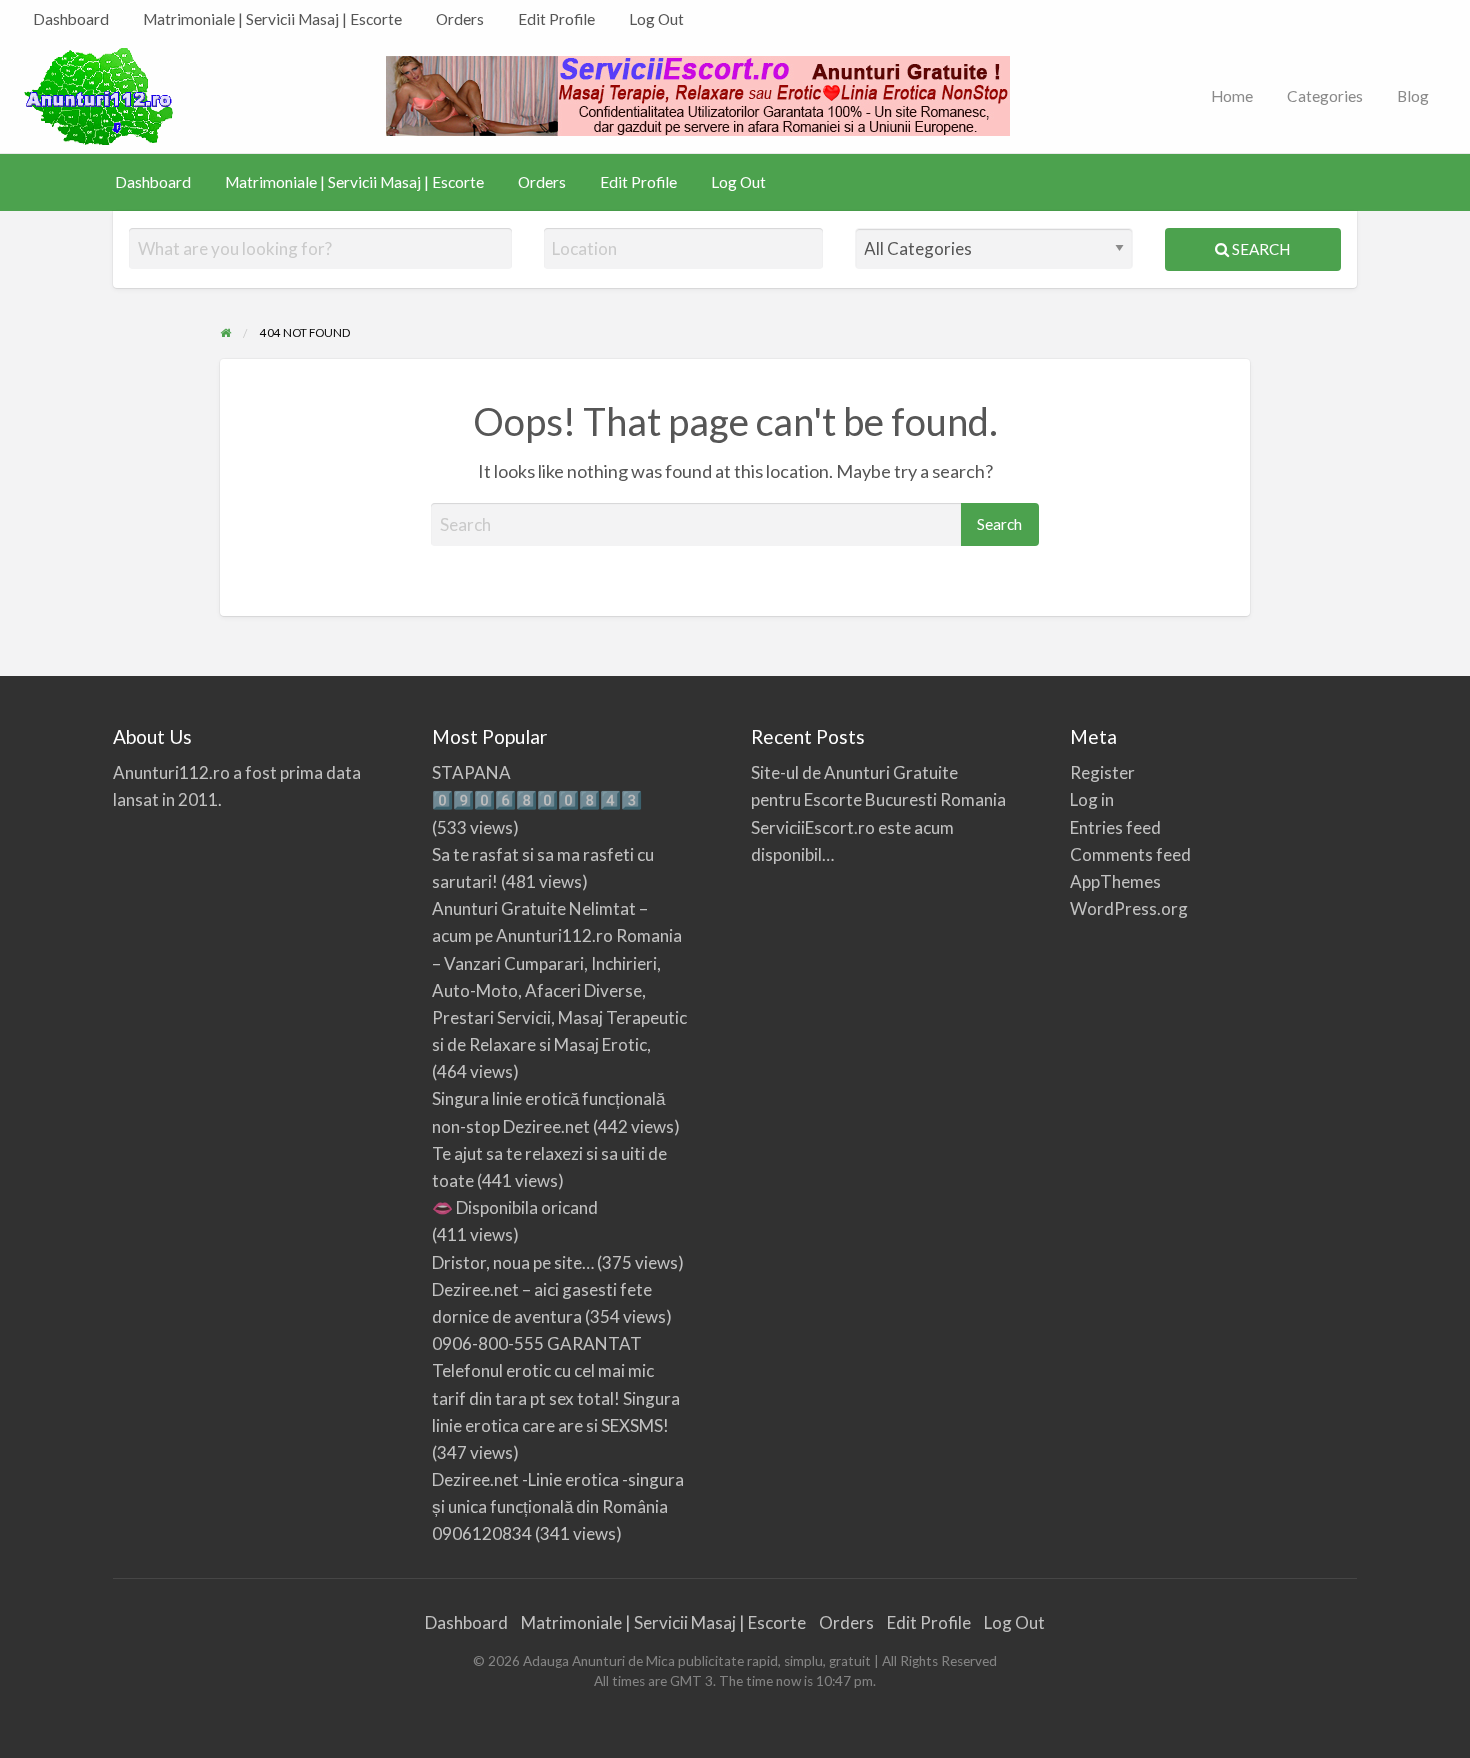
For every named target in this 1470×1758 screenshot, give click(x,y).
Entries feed (1115, 827)
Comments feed (1130, 854)
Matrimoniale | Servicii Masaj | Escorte (272, 19)
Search (1259, 249)
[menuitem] (71, 19)
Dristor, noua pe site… (513, 1262)
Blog (1413, 96)
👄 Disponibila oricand (515, 1207)
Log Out (656, 19)
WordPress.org (1129, 908)
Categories (1325, 96)
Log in (1092, 799)
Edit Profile (556, 19)
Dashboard (71, 19)
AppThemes (1115, 881)
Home (1232, 96)
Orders (460, 19)
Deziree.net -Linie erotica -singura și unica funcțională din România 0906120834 (558, 1506)
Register (1102, 772)
